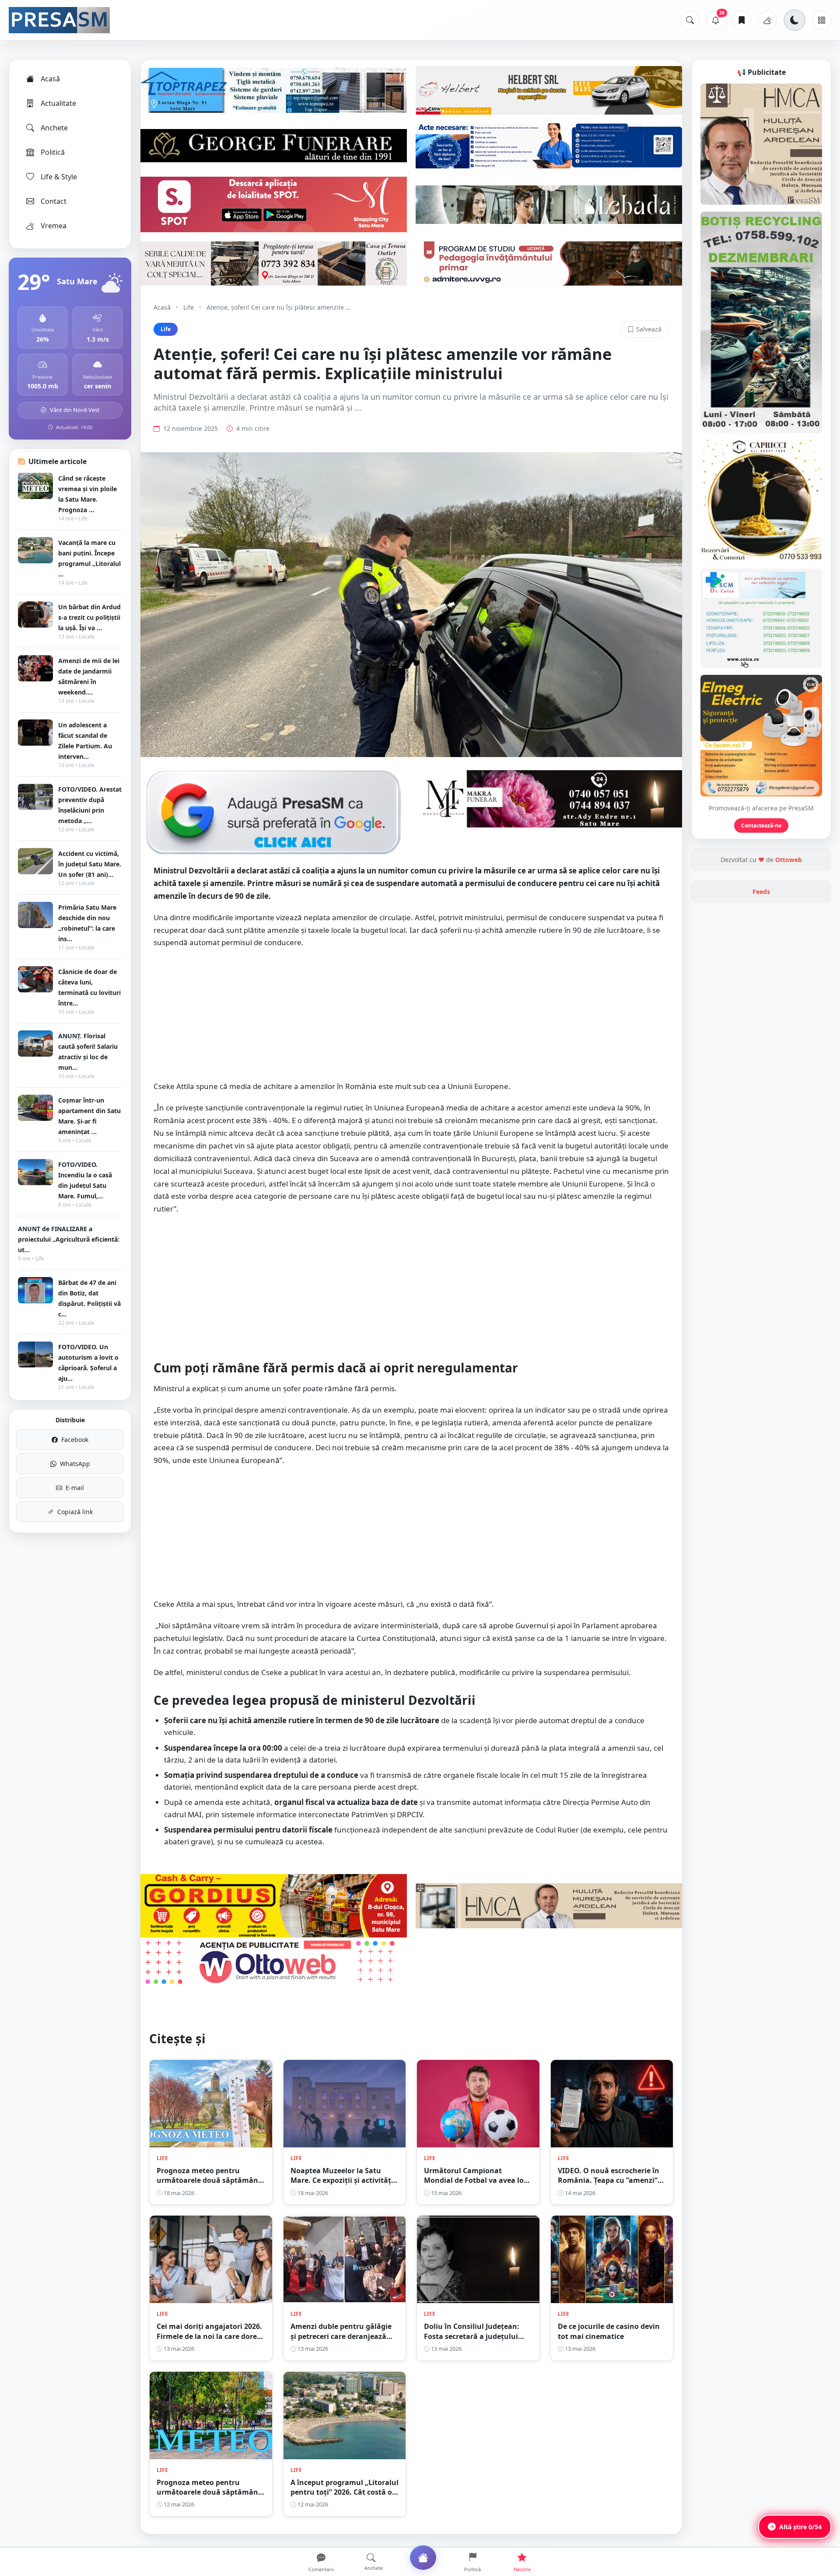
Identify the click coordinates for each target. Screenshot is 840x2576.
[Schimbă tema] (794, 20)
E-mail (75, 1488)
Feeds (761, 892)
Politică (53, 152)
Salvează (649, 329)
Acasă (50, 79)
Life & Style (59, 177)
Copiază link (75, 1512)
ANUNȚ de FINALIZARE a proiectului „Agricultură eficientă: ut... (69, 1239)
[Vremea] (767, 20)
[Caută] (690, 20)
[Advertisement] (411, 1019)
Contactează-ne (761, 826)
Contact (54, 201)
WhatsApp (75, 1464)
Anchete (54, 128)
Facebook (75, 1440)
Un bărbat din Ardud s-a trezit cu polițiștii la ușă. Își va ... (89, 617)
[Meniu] (822, 20)
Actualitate (58, 103)
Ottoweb (789, 860)
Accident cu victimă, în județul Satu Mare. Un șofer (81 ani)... (90, 864)
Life (189, 307)
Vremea (54, 226)
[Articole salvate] (742, 20)
